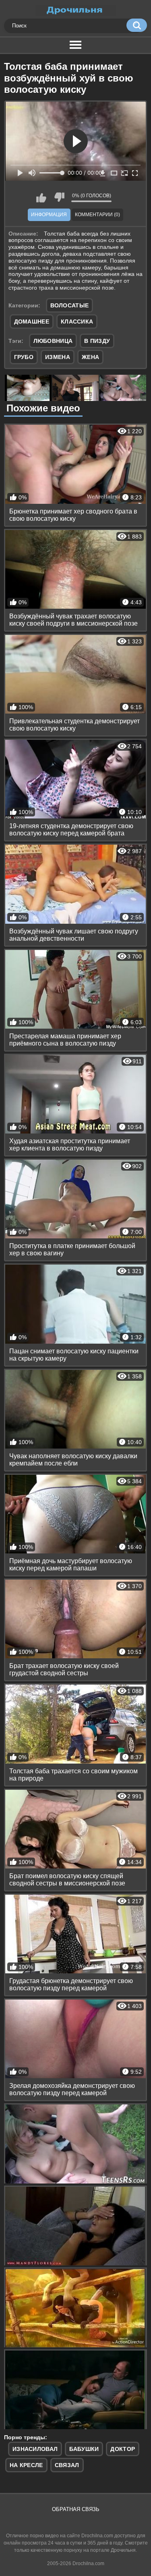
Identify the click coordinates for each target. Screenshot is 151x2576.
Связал (67, 2465)
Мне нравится (41, 197)
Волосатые (70, 305)
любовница (53, 341)
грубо (24, 357)
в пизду (97, 341)
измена (58, 357)
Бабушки (84, 2449)
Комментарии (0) (97, 215)
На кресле (26, 2465)
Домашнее (32, 321)
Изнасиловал (35, 2449)
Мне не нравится (59, 197)
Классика (77, 321)
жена (90, 357)
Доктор (123, 2449)
